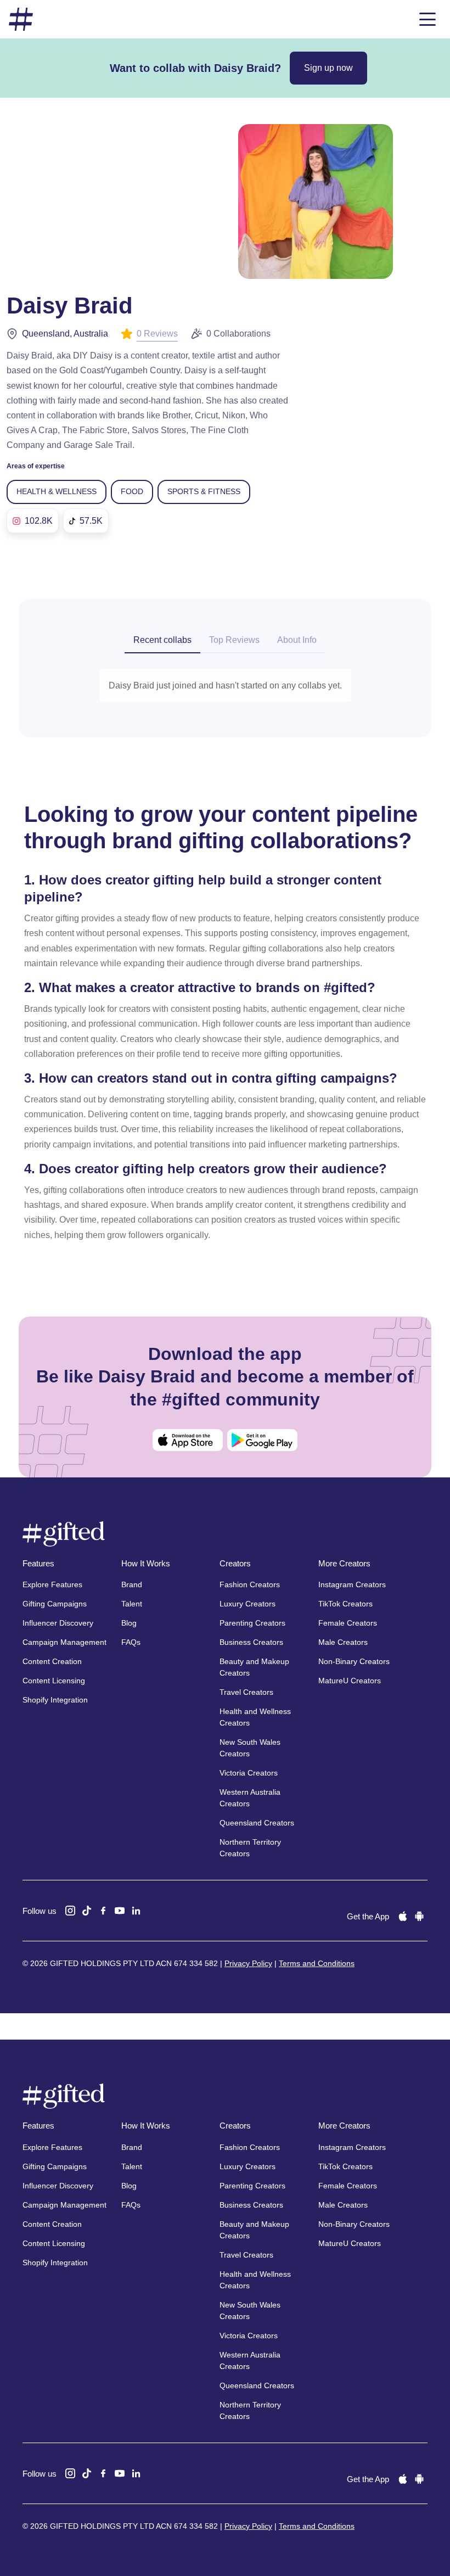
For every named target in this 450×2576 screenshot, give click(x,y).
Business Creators (251, 1642)
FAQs (131, 1642)
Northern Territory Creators (250, 1848)
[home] (21, 19)
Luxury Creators (248, 1604)
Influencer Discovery (58, 1623)
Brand (132, 1584)
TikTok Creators (345, 1604)
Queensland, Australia (65, 334)
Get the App (368, 1916)
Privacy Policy (248, 1963)
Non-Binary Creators (354, 1661)
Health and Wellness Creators (255, 1717)
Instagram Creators (352, 1584)
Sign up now (328, 68)
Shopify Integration (55, 1700)
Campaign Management (64, 1642)
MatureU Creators (350, 1681)
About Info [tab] (297, 640)
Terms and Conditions (317, 1963)
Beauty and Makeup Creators (254, 1667)
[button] (428, 19)
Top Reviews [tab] (234, 640)
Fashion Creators (250, 1584)
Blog (129, 1623)
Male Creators (343, 1642)
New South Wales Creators (250, 1748)
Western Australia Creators (250, 1798)
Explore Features (52, 1584)
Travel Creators (246, 1692)
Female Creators (348, 1623)
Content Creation (52, 1661)
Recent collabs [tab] (162, 640)
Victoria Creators (249, 1773)
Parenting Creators (252, 1623)
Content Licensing (54, 1681)
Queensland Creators (257, 1823)
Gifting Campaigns (55, 1604)
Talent (132, 1604)
